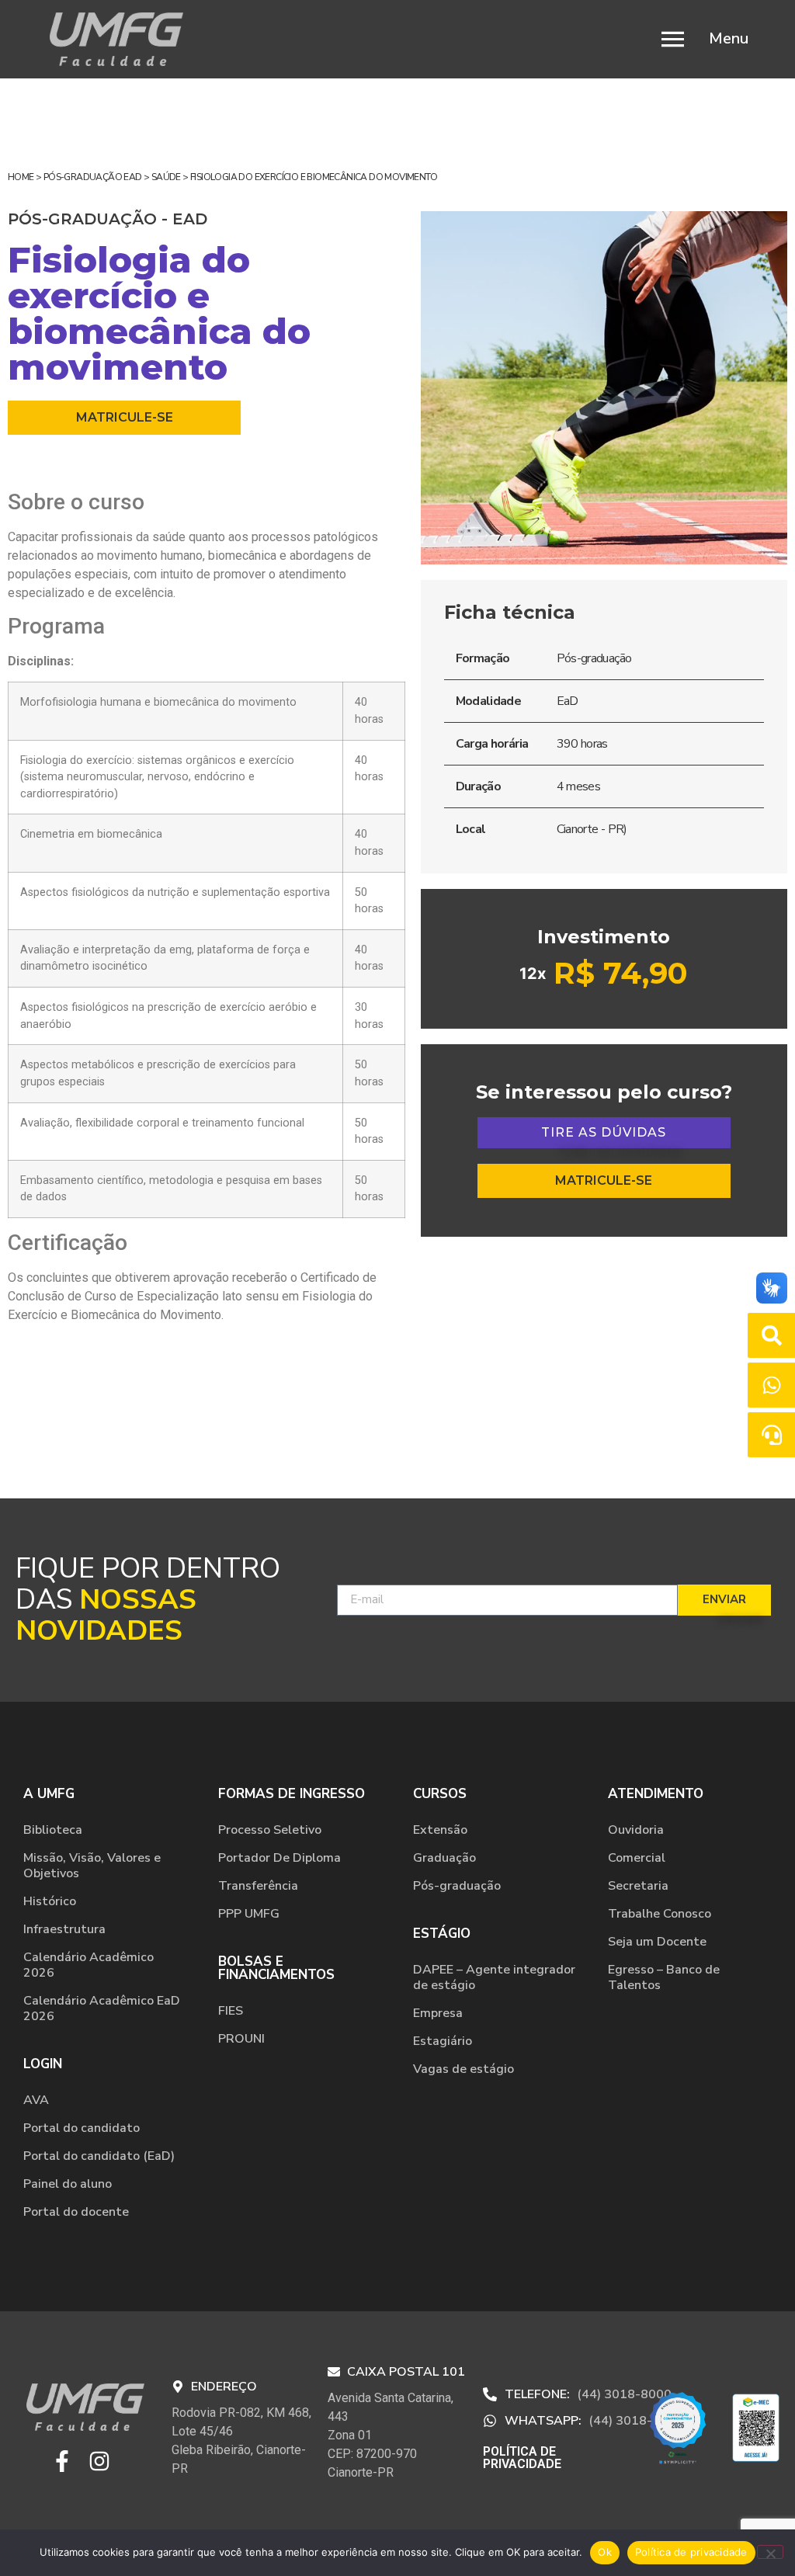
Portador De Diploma (279, 1858)
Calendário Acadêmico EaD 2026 (102, 2008)
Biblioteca (53, 1830)
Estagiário (443, 2041)
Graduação (444, 1858)
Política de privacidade (691, 2552)
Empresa (438, 2013)
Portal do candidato (82, 2128)
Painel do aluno (68, 2184)
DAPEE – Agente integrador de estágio (494, 1977)
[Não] (770, 2552)
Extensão (440, 1830)
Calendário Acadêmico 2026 (89, 1965)
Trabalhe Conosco (660, 1914)
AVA (36, 2100)
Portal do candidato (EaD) (99, 2156)
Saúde (166, 177)
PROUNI (241, 2039)
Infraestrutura (64, 1929)
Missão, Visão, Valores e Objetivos (92, 1866)
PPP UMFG (249, 1914)
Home (21, 177)
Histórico (50, 1901)
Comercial (637, 1858)
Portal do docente (76, 2212)
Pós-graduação (457, 1886)
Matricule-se (125, 417)
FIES (231, 2011)
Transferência (258, 1886)
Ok (605, 2552)
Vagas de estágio (463, 2069)
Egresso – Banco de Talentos (664, 1977)
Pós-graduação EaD (93, 177)
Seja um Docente (657, 1942)
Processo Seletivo (270, 1830)
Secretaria (638, 1886)
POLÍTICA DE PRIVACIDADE (522, 2458)
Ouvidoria (636, 1830)
